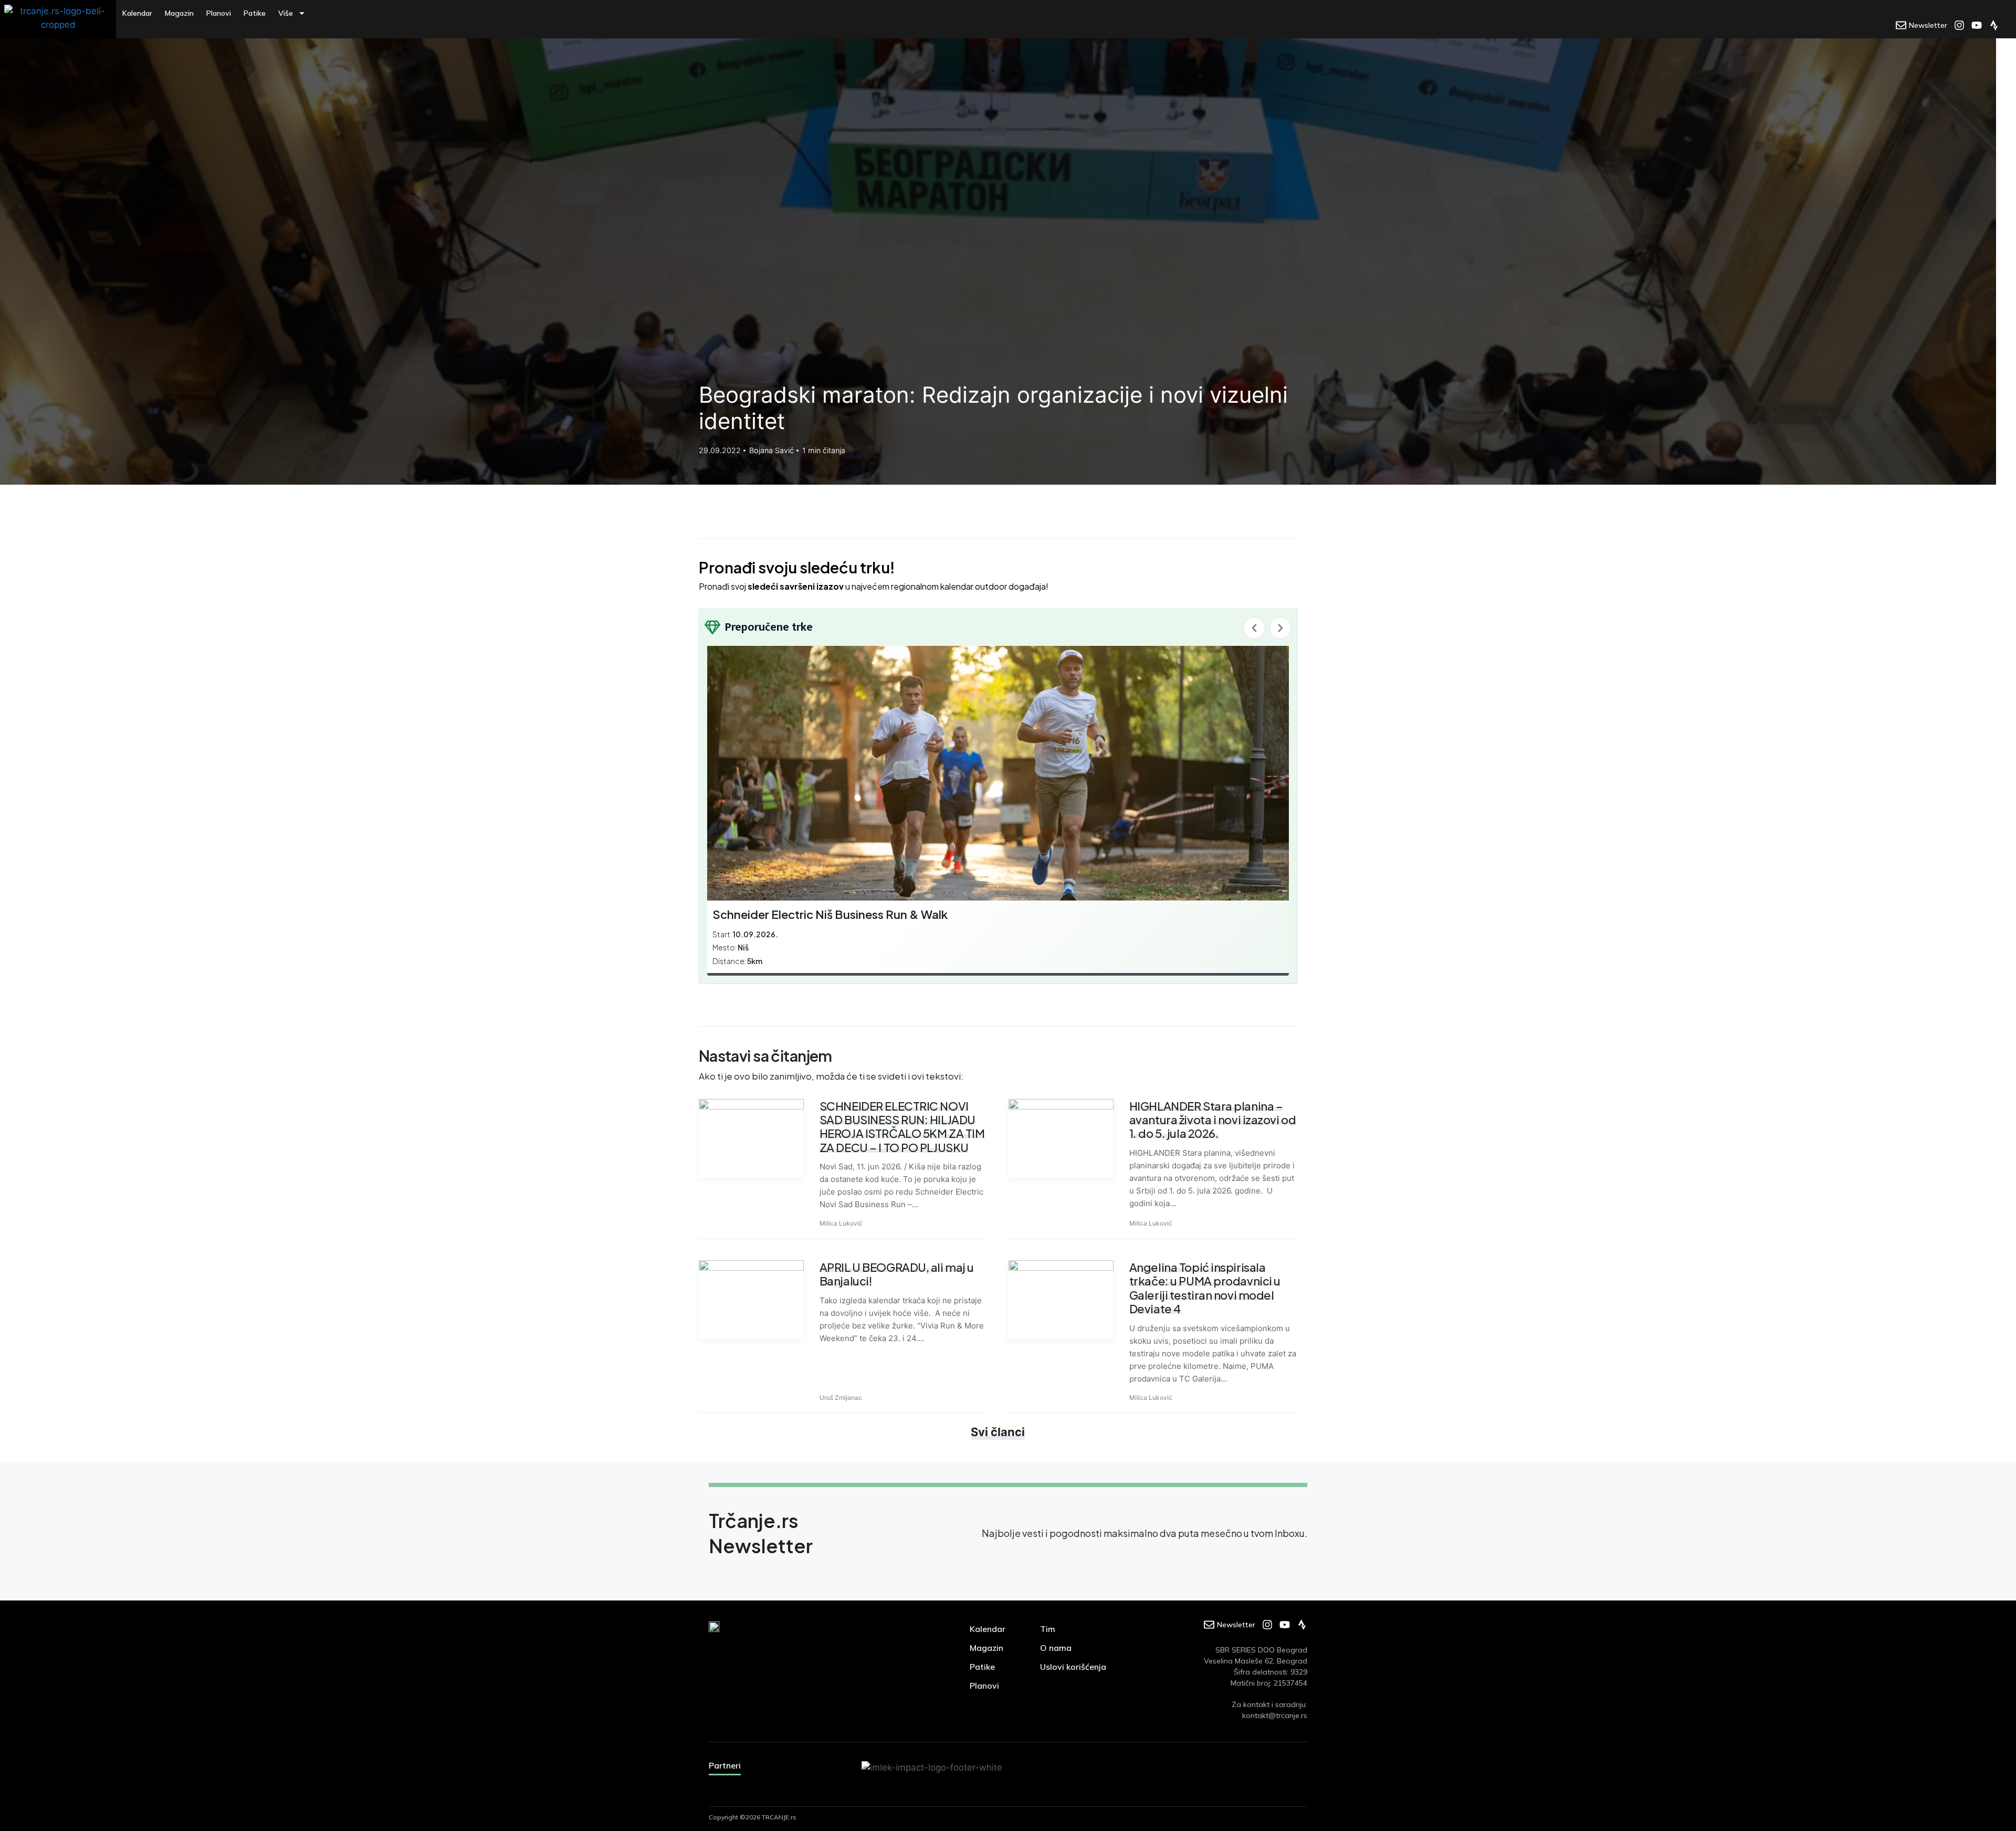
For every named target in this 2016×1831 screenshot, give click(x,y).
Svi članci (998, 1432)
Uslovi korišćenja (1073, 1667)
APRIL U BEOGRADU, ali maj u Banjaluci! (897, 1274)
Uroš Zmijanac (841, 1398)
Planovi (219, 13)
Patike (255, 13)
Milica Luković (841, 1223)
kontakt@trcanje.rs (1275, 1715)
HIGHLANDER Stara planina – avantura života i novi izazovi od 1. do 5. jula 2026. (1212, 1120)
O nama (1056, 1648)
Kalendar (137, 13)
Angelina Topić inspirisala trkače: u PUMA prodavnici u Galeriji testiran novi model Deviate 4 (1205, 1288)
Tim (1048, 1629)
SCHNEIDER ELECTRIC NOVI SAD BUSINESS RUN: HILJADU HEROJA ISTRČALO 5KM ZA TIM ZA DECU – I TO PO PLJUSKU (902, 1127)
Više (286, 13)
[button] (1254, 628)
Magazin (179, 13)
